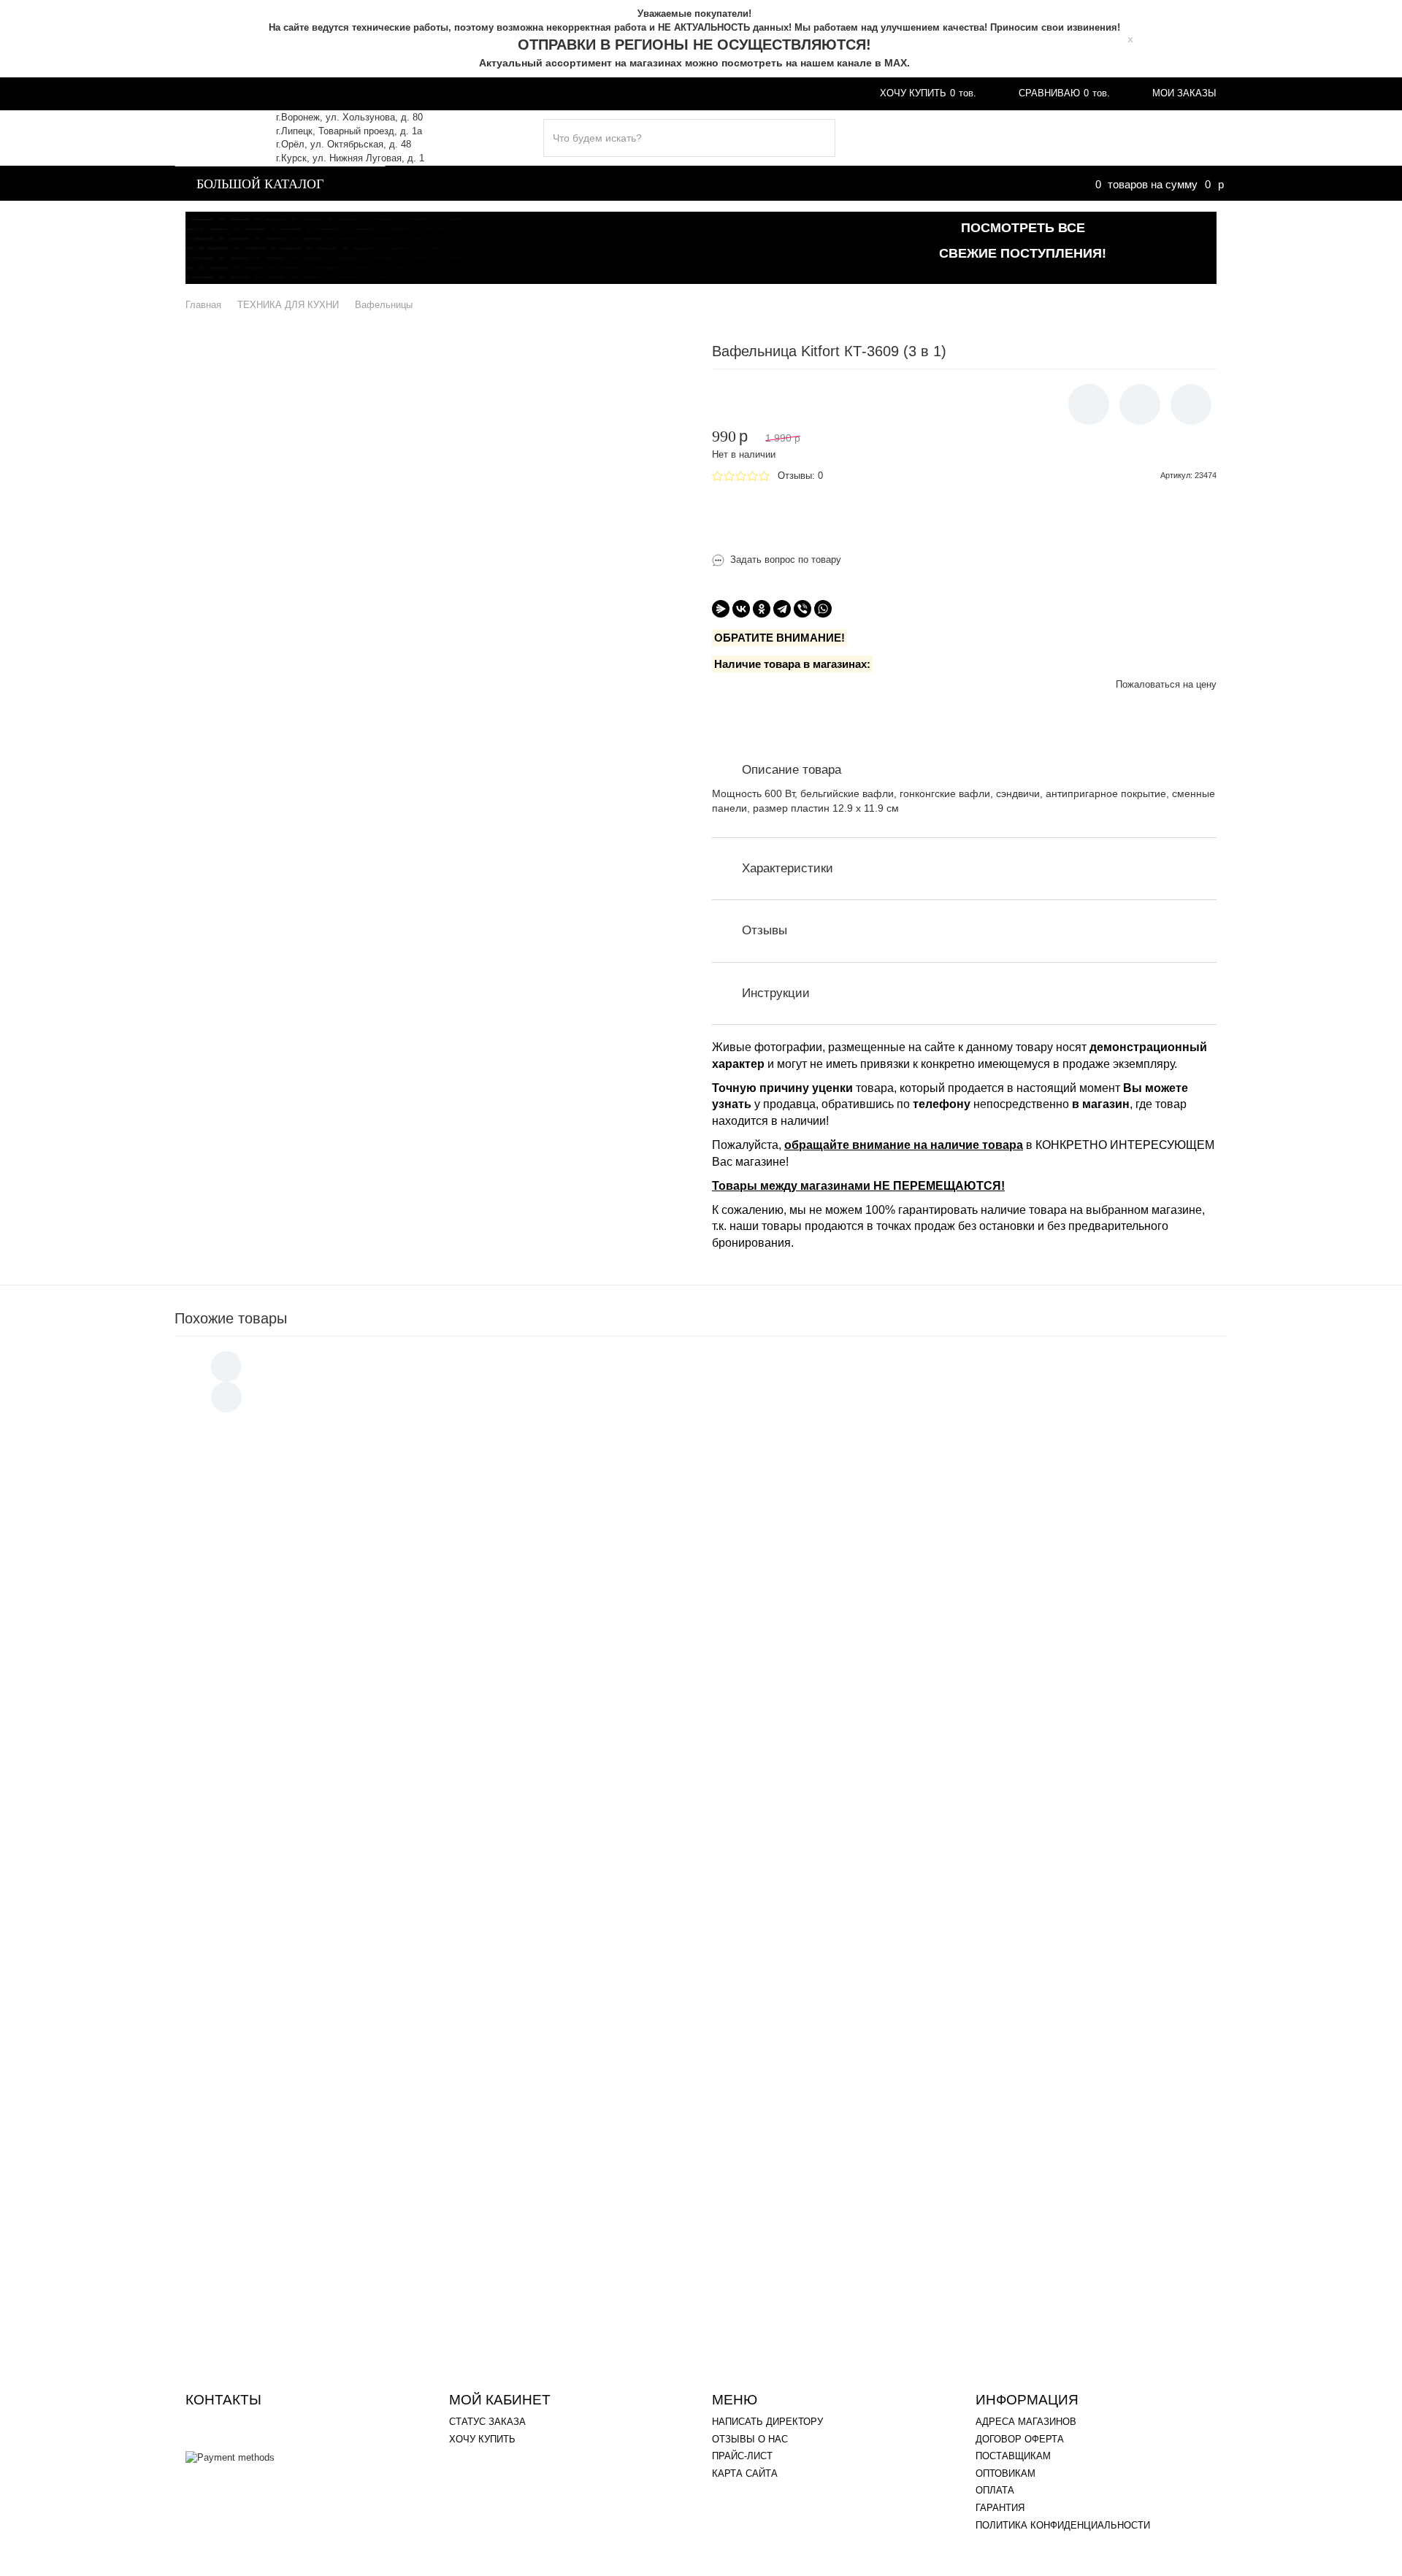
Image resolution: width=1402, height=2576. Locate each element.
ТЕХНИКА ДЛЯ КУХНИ (459, 182)
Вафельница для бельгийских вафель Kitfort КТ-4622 (402, 1528)
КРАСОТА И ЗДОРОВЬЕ (937, 182)
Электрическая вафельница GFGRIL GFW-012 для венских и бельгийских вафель (465, 2071)
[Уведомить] (1089, 404)
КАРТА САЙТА (745, 2473)
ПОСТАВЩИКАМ (1013, 2456)
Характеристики (788, 868)
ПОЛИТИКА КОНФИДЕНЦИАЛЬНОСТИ (1063, 2525)
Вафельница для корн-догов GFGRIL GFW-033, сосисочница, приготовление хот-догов (478, 1800)
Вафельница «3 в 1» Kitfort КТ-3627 (365, 1890)
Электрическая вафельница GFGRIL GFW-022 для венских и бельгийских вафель (465, 2252)
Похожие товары (231, 1318)
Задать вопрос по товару (786, 560)
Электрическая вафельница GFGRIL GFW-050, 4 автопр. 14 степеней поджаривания (471, 2162)
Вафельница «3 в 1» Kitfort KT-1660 (365, 1438)
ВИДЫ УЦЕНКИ (439, 93)
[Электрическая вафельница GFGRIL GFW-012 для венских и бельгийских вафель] (247, 2097)
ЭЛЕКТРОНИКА (1311, 182)
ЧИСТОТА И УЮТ (603, 182)
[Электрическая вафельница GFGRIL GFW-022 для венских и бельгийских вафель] (247, 2278)
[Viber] (802, 609)
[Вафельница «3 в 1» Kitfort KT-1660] (247, 1463)
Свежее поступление (1157, 138)
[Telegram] (782, 609)
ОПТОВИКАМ (1005, 2473)
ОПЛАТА (550, 93)
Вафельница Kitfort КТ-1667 (348, 1709)
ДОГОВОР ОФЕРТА (1020, 2439)
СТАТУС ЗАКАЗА (487, 2422)
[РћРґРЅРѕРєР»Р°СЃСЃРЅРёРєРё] (762, 609)
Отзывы (765, 930)
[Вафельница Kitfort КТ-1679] (247, 1639)
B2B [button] (742, 93)
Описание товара (792, 770)
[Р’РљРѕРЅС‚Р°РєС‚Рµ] (741, 609)
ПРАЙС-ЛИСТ (742, 2456)
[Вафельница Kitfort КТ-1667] (247, 1730)
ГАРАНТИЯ (651, 93)
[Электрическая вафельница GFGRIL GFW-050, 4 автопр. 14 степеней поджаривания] (247, 2187)
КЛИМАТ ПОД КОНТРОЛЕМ (761, 182)
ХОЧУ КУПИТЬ (482, 2439)
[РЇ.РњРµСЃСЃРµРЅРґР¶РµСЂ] (721, 609)
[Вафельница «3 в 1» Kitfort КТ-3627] (247, 1916)
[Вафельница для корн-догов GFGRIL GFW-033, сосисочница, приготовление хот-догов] (247, 1825)
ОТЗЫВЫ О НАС (750, 2439)
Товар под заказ (965, 508)
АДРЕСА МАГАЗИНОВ (296, 93)
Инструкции (776, 993)
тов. (928, 93)
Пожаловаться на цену (1166, 684)
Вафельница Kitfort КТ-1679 (348, 1619)
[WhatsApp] (823, 609)
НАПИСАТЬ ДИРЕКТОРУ (767, 2422)
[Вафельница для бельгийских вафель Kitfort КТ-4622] (247, 1554)
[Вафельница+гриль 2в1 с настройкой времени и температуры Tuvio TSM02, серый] (247, 2006)
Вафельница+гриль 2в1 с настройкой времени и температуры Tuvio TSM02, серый (468, 1981)
